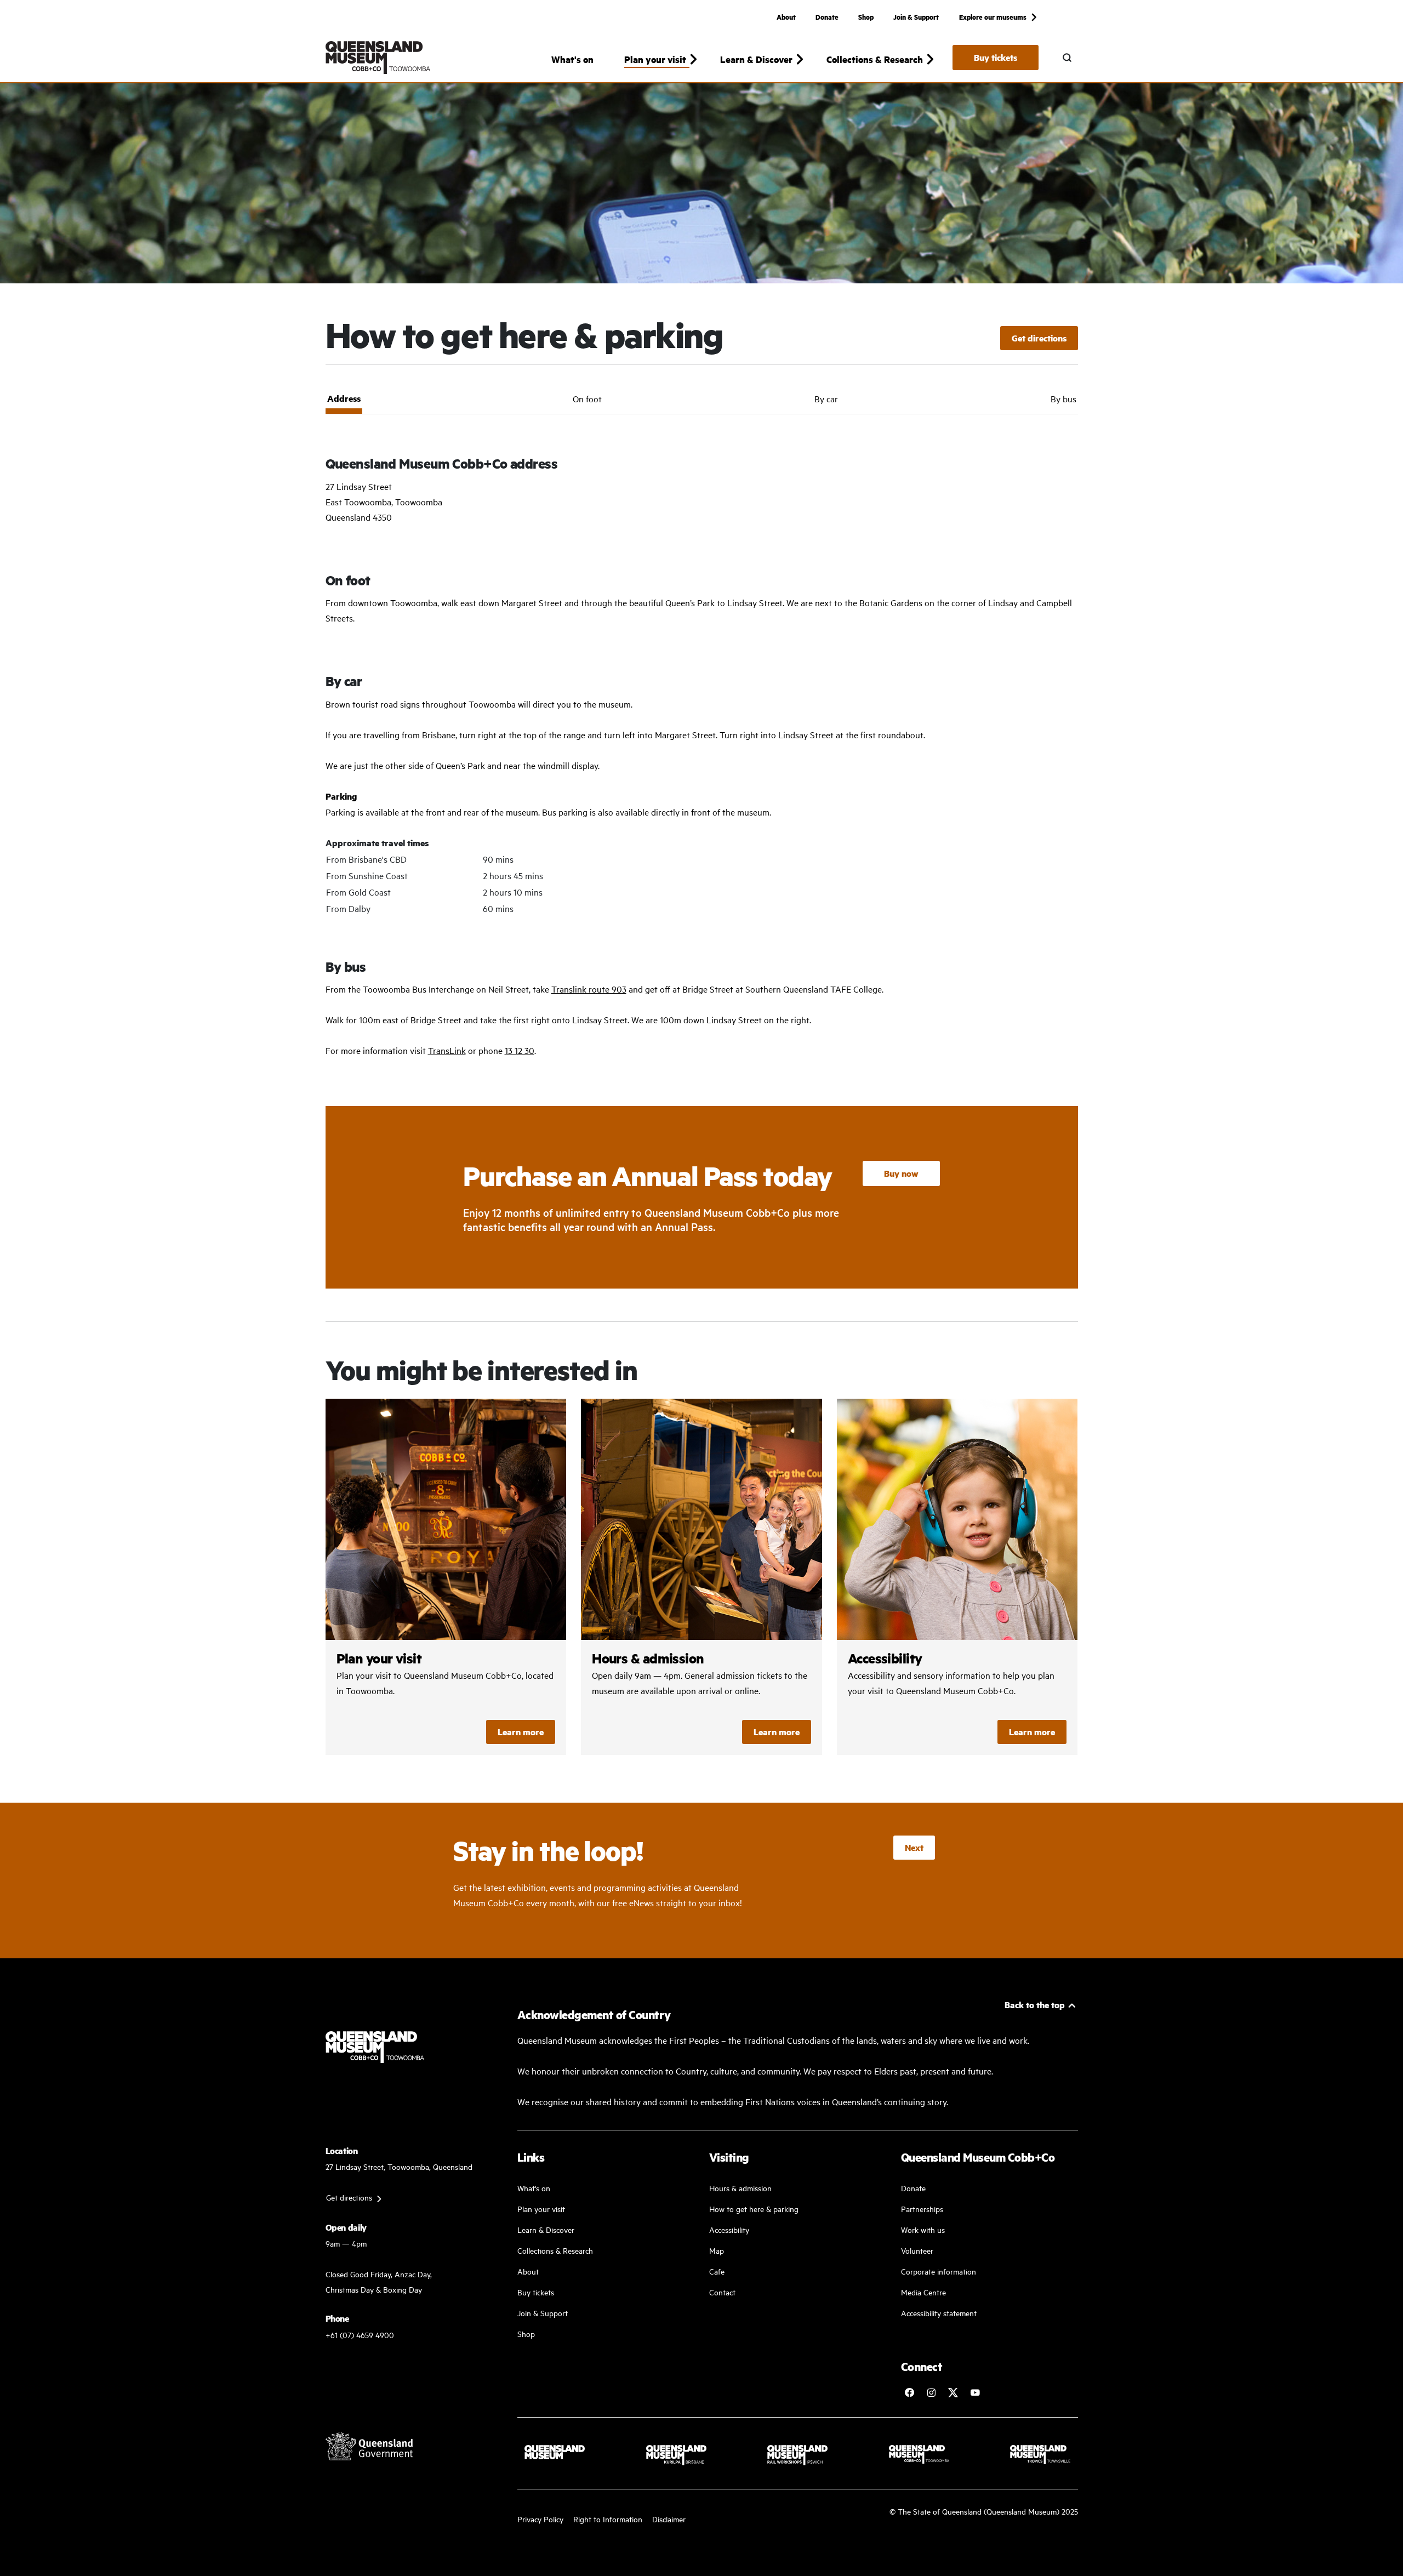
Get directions (1039, 338)
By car (826, 398)
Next (914, 1847)
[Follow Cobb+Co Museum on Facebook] (909, 2392)
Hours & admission (740, 2188)
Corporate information (939, 2271)
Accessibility (729, 2229)
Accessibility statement (939, 2313)
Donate (827, 16)
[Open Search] (1067, 58)
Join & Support (916, 16)
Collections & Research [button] (875, 59)
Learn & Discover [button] (756, 59)
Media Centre (923, 2292)
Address (344, 398)
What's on (572, 59)
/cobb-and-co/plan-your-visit (446, 1577)
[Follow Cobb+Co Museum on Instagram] (931, 2392)
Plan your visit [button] (655, 59)
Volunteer (917, 2250)
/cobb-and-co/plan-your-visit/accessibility (957, 1577)
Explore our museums (993, 16)
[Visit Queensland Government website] (369, 2446)
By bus (1063, 398)
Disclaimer (669, 2519)
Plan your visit (541, 2209)
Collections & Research (555, 2250)
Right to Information (608, 2519)
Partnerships (922, 2209)
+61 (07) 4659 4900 (360, 2335)
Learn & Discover (546, 2229)
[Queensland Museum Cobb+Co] (378, 58)
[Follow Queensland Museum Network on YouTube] (975, 2392)
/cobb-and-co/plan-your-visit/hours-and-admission (701, 1577)
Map (717, 2250)
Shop (866, 16)
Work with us (923, 2229)
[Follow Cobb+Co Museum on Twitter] (953, 2392)
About (786, 16)
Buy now (901, 1173)
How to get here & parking (754, 2209)
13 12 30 (520, 1050)
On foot (587, 398)
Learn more (521, 1732)
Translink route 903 (589, 989)
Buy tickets (996, 57)
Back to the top (1035, 2005)
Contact (722, 2292)
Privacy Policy (540, 2519)
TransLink (447, 1050)
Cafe (717, 2271)
